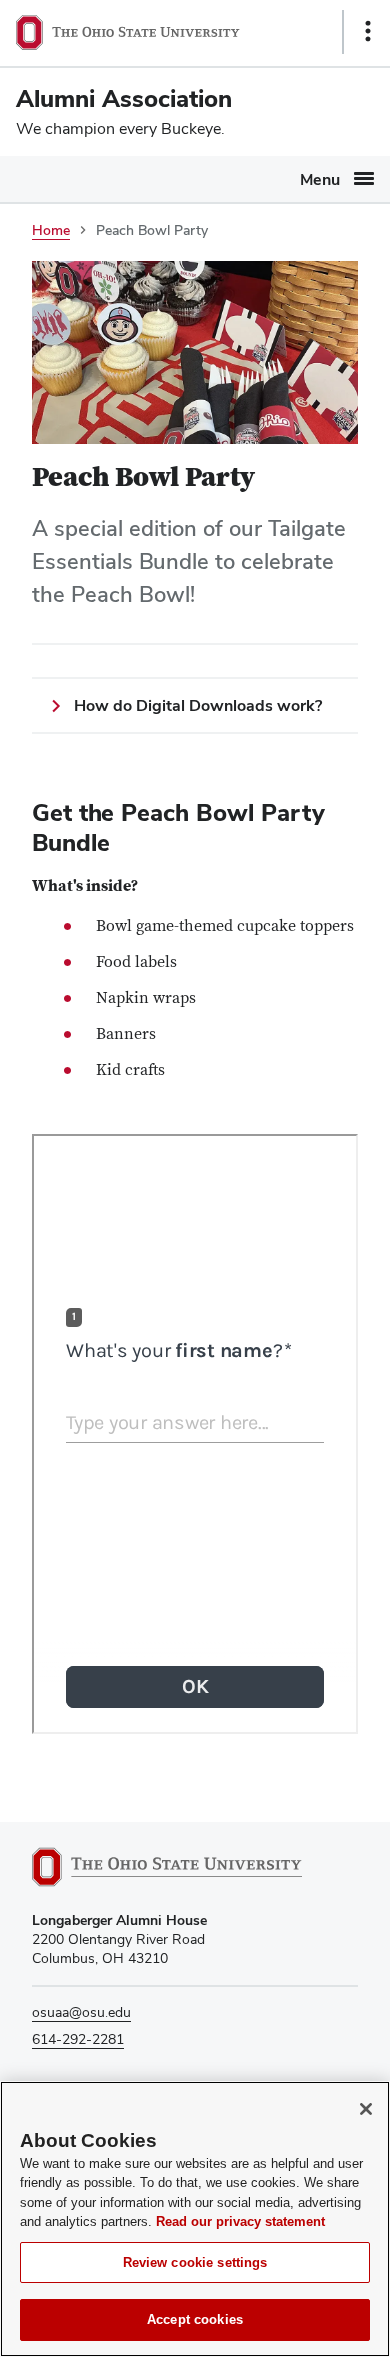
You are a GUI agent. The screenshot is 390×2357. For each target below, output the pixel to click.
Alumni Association (124, 98)
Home (51, 230)
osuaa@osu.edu (81, 2012)
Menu (320, 179)
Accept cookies (195, 2319)
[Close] (366, 2109)
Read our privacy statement (240, 2221)
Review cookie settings (195, 2262)
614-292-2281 (78, 2039)
